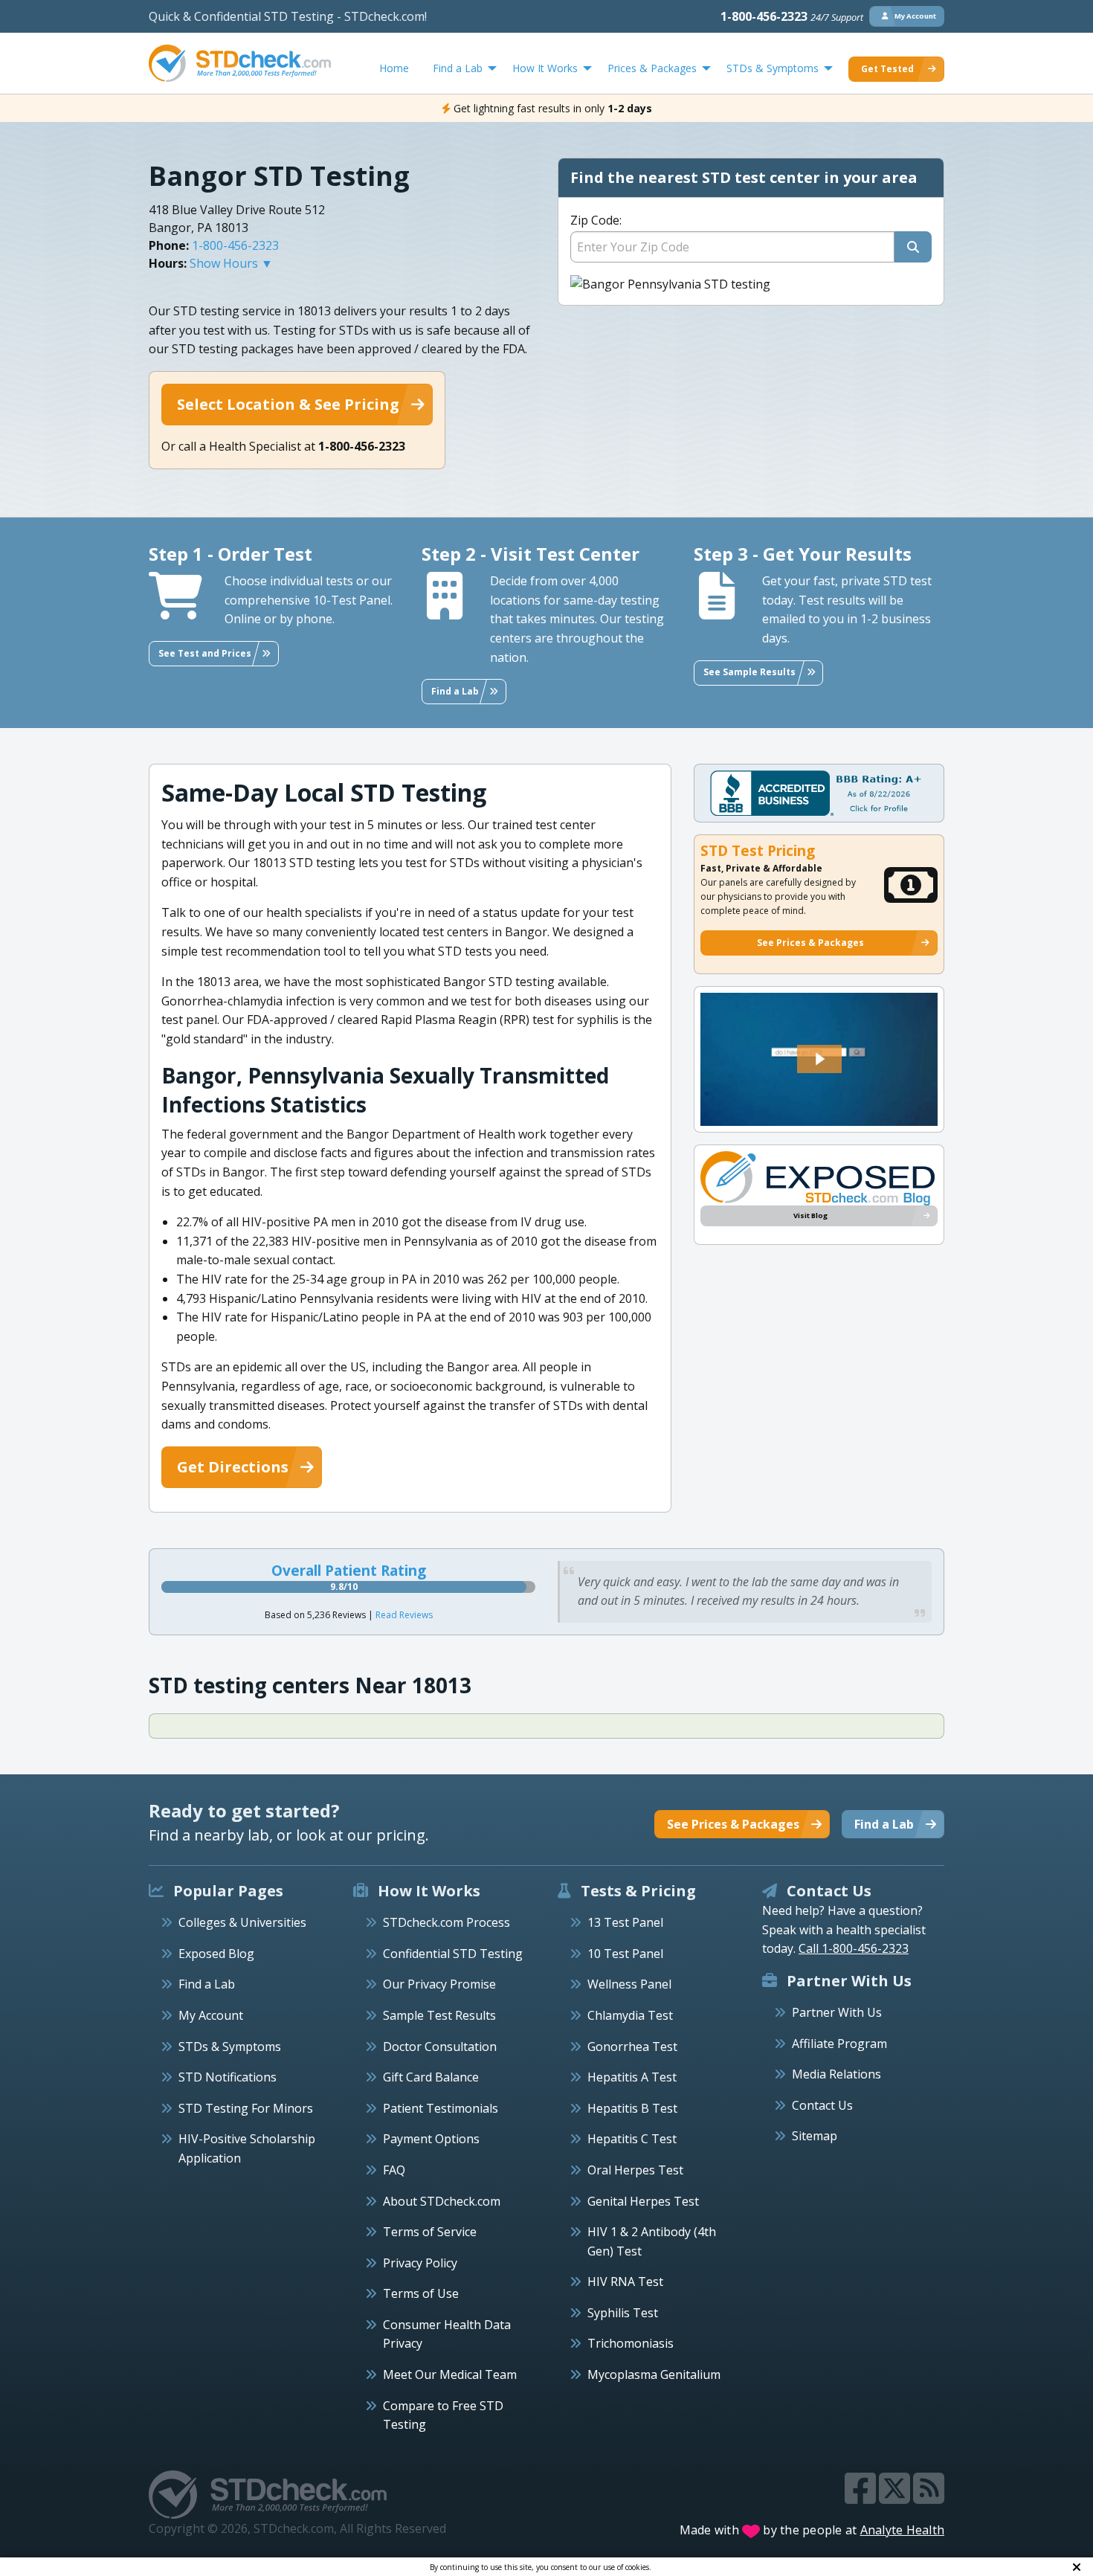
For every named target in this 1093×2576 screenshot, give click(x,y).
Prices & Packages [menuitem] (652, 68)
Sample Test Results (439, 2015)
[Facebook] (862, 2497)
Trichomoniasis (631, 2343)
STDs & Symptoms (230, 2047)
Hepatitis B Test (632, 2108)
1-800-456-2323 (792, 16)
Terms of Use (421, 2293)
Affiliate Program (839, 2044)
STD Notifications (228, 2077)
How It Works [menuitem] (545, 68)
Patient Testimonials (441, 2108)
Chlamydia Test (630, 2015)
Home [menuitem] (394, 68)
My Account (211, 2015)
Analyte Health (903, 2530)
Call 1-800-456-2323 (854, 1948)
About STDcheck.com (442, 2201)
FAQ (394, 2170)
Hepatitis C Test (632, 2139)
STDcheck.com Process (446, 1922)
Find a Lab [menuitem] (458, 68)
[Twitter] (896, 2497)
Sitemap (815, 2136)
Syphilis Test (623, 2313)
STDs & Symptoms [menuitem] (773, 68)
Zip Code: (596, 220)
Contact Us (822, 2105)
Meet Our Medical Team (450, 2374)
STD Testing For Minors (246, 2108)
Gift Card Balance (431, 2077)
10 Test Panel (625, 1954)
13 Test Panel (625, 1922)
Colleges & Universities (242, 1922)
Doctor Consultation (440, 2047)
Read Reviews (404, 1615)
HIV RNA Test (625, 2282)
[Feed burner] (929, 2497)
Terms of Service (430, 2232)
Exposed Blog (216, 1954)
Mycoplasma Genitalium (654, 2374)
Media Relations (836, 2074)
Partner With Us (837, 2012)
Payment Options (431, 2139)
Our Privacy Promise (439, 1984)
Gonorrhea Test (632, 2047)
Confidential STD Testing (453, 1954)
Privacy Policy (420, 2263)
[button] (819, 1059)
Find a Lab (207, 1984)
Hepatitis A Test (632, 2077)
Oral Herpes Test (635, 2170)
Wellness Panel (629, 1984)
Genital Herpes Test (643, 2201)
